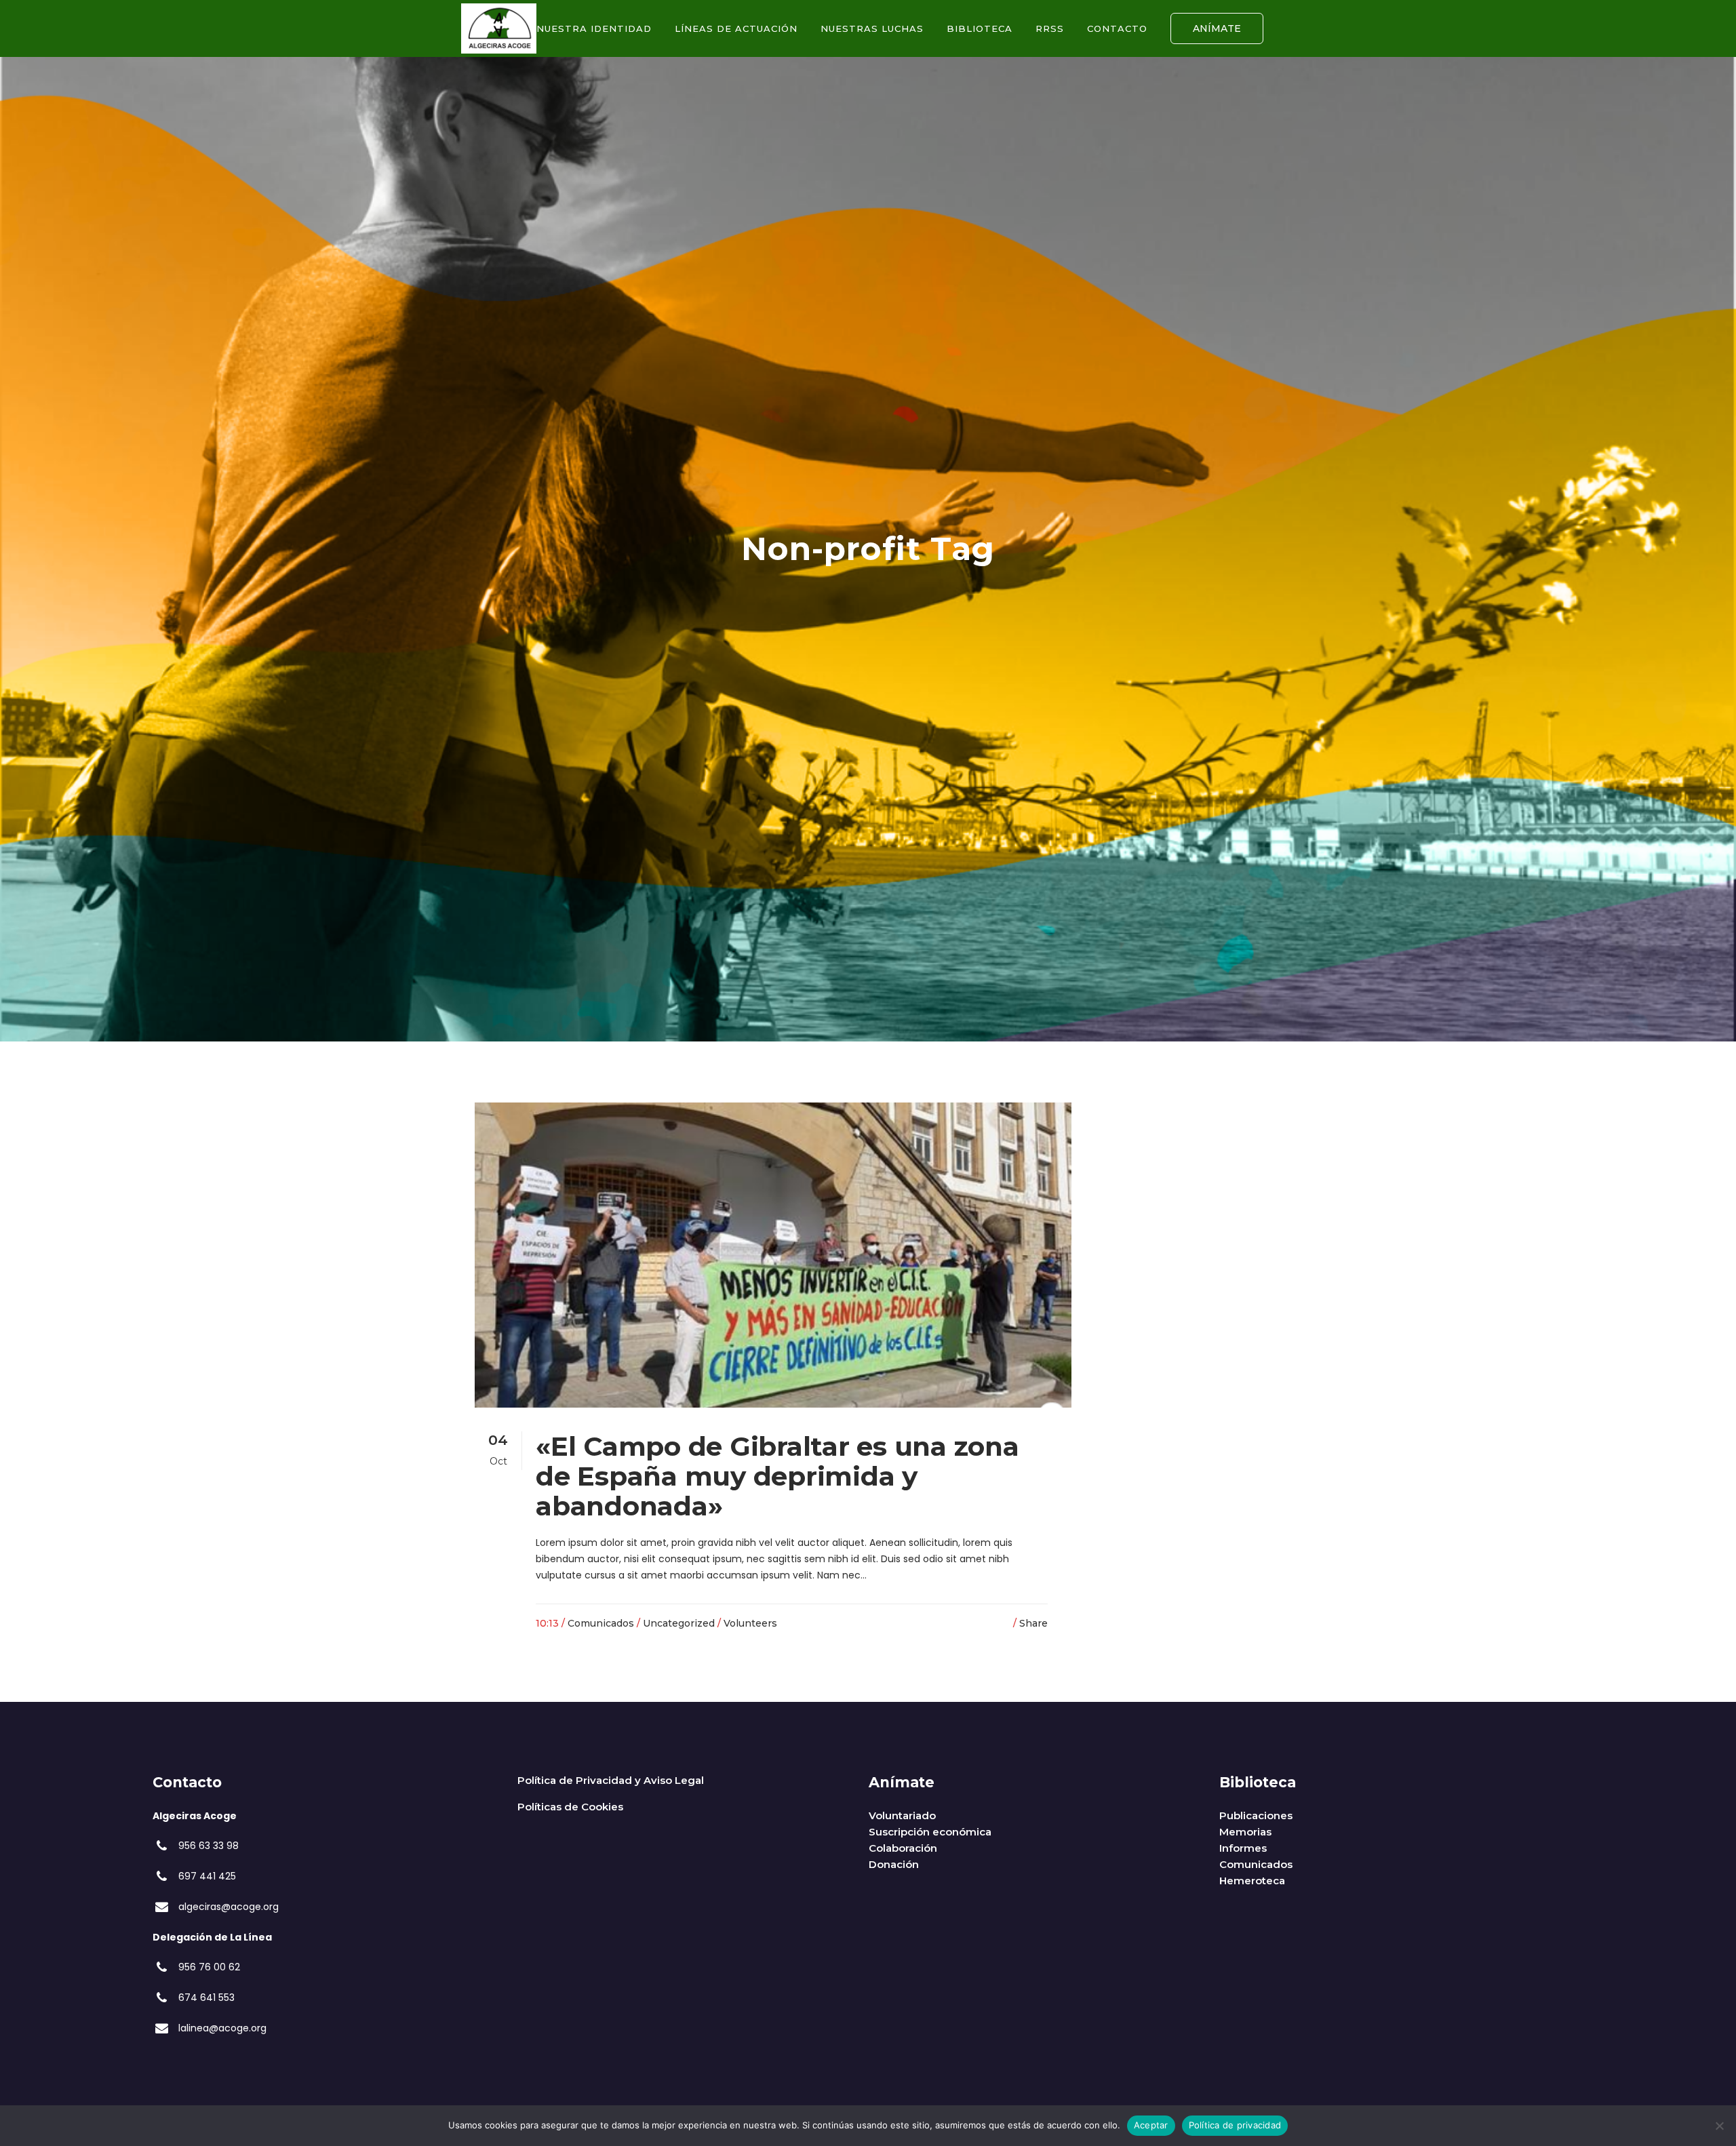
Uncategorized (679, 1623)
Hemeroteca (1252, 1881)
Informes (1243, 1848)
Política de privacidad (1235, 2125)
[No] (1719, 2126)
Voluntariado (902, 1815)
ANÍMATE (1217, 28)
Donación (894, 1864)
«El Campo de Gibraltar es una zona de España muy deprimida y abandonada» (777, 1476)
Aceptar (1151, 2125)
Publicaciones (1256, 1815)
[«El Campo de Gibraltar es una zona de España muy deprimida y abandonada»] (773, 1255)
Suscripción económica (930, 1832)
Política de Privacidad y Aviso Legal (611, 1780)
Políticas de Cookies (570, 1807)
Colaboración (903, 1848)
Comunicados (601, 1623)
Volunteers (750, 1623)
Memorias (1245, 1832)
